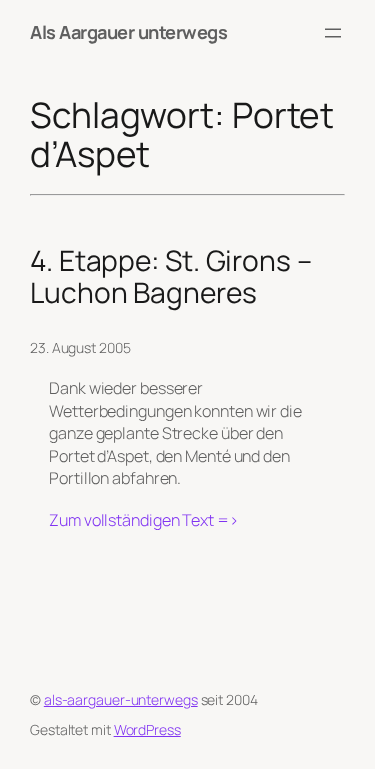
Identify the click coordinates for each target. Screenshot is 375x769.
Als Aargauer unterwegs (128, 32)
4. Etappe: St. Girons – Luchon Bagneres (171, 276)
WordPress (147, 729)
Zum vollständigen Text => (144, 520)
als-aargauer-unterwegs (121, 699)
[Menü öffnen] (333, 33)
